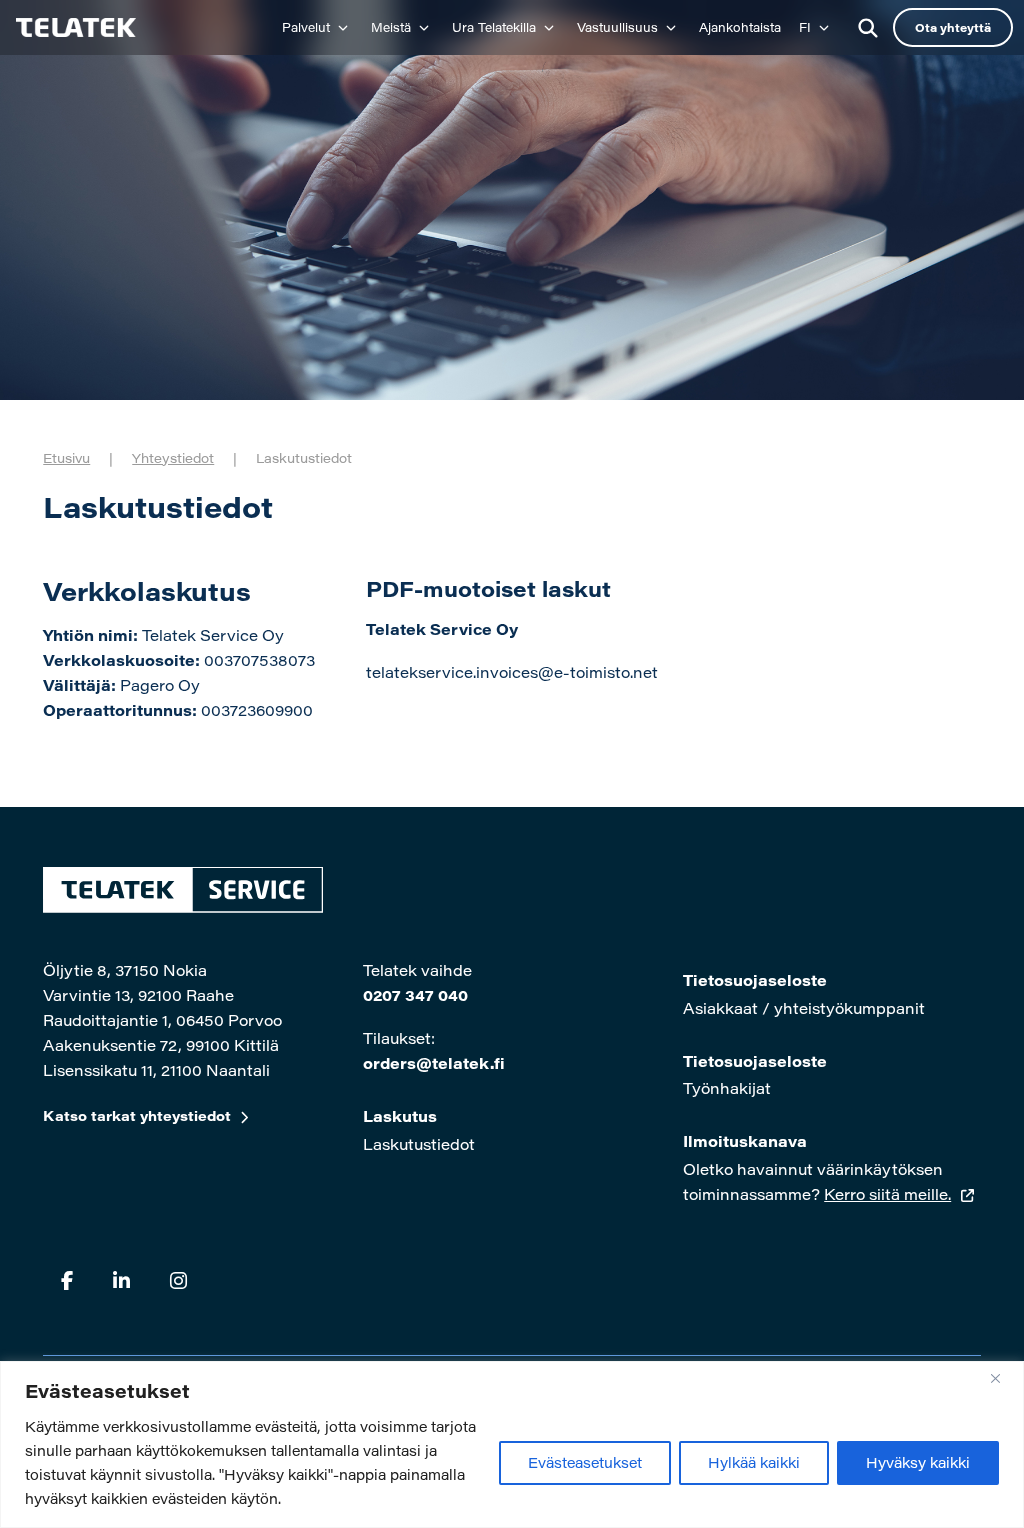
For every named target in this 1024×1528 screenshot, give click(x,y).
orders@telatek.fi (434, 1063)
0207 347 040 (415, 995)
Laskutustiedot (419, 1144)
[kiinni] (1003, 1378)
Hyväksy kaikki (918, 1462)
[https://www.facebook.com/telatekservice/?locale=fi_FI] (67, 1280)
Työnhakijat (727, 1088)
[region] (512, 1444)
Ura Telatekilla (494, 27)
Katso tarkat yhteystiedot (137, 1115)
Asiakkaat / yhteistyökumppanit (804, 1008)
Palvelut (306, 27)
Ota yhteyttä (953, 27)
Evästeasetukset (585, 1462)
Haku (868, 28)
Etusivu (66, 457)
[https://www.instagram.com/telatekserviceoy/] (178, 1280)
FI (805, 27)
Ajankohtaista (740, 27)
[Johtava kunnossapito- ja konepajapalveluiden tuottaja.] (73, 27)
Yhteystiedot (173, 457)
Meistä (391, 27)
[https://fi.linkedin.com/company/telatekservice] (121, 1280)
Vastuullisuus (617, 27)
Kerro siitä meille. (887, 1194)
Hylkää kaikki (754, 1462)
